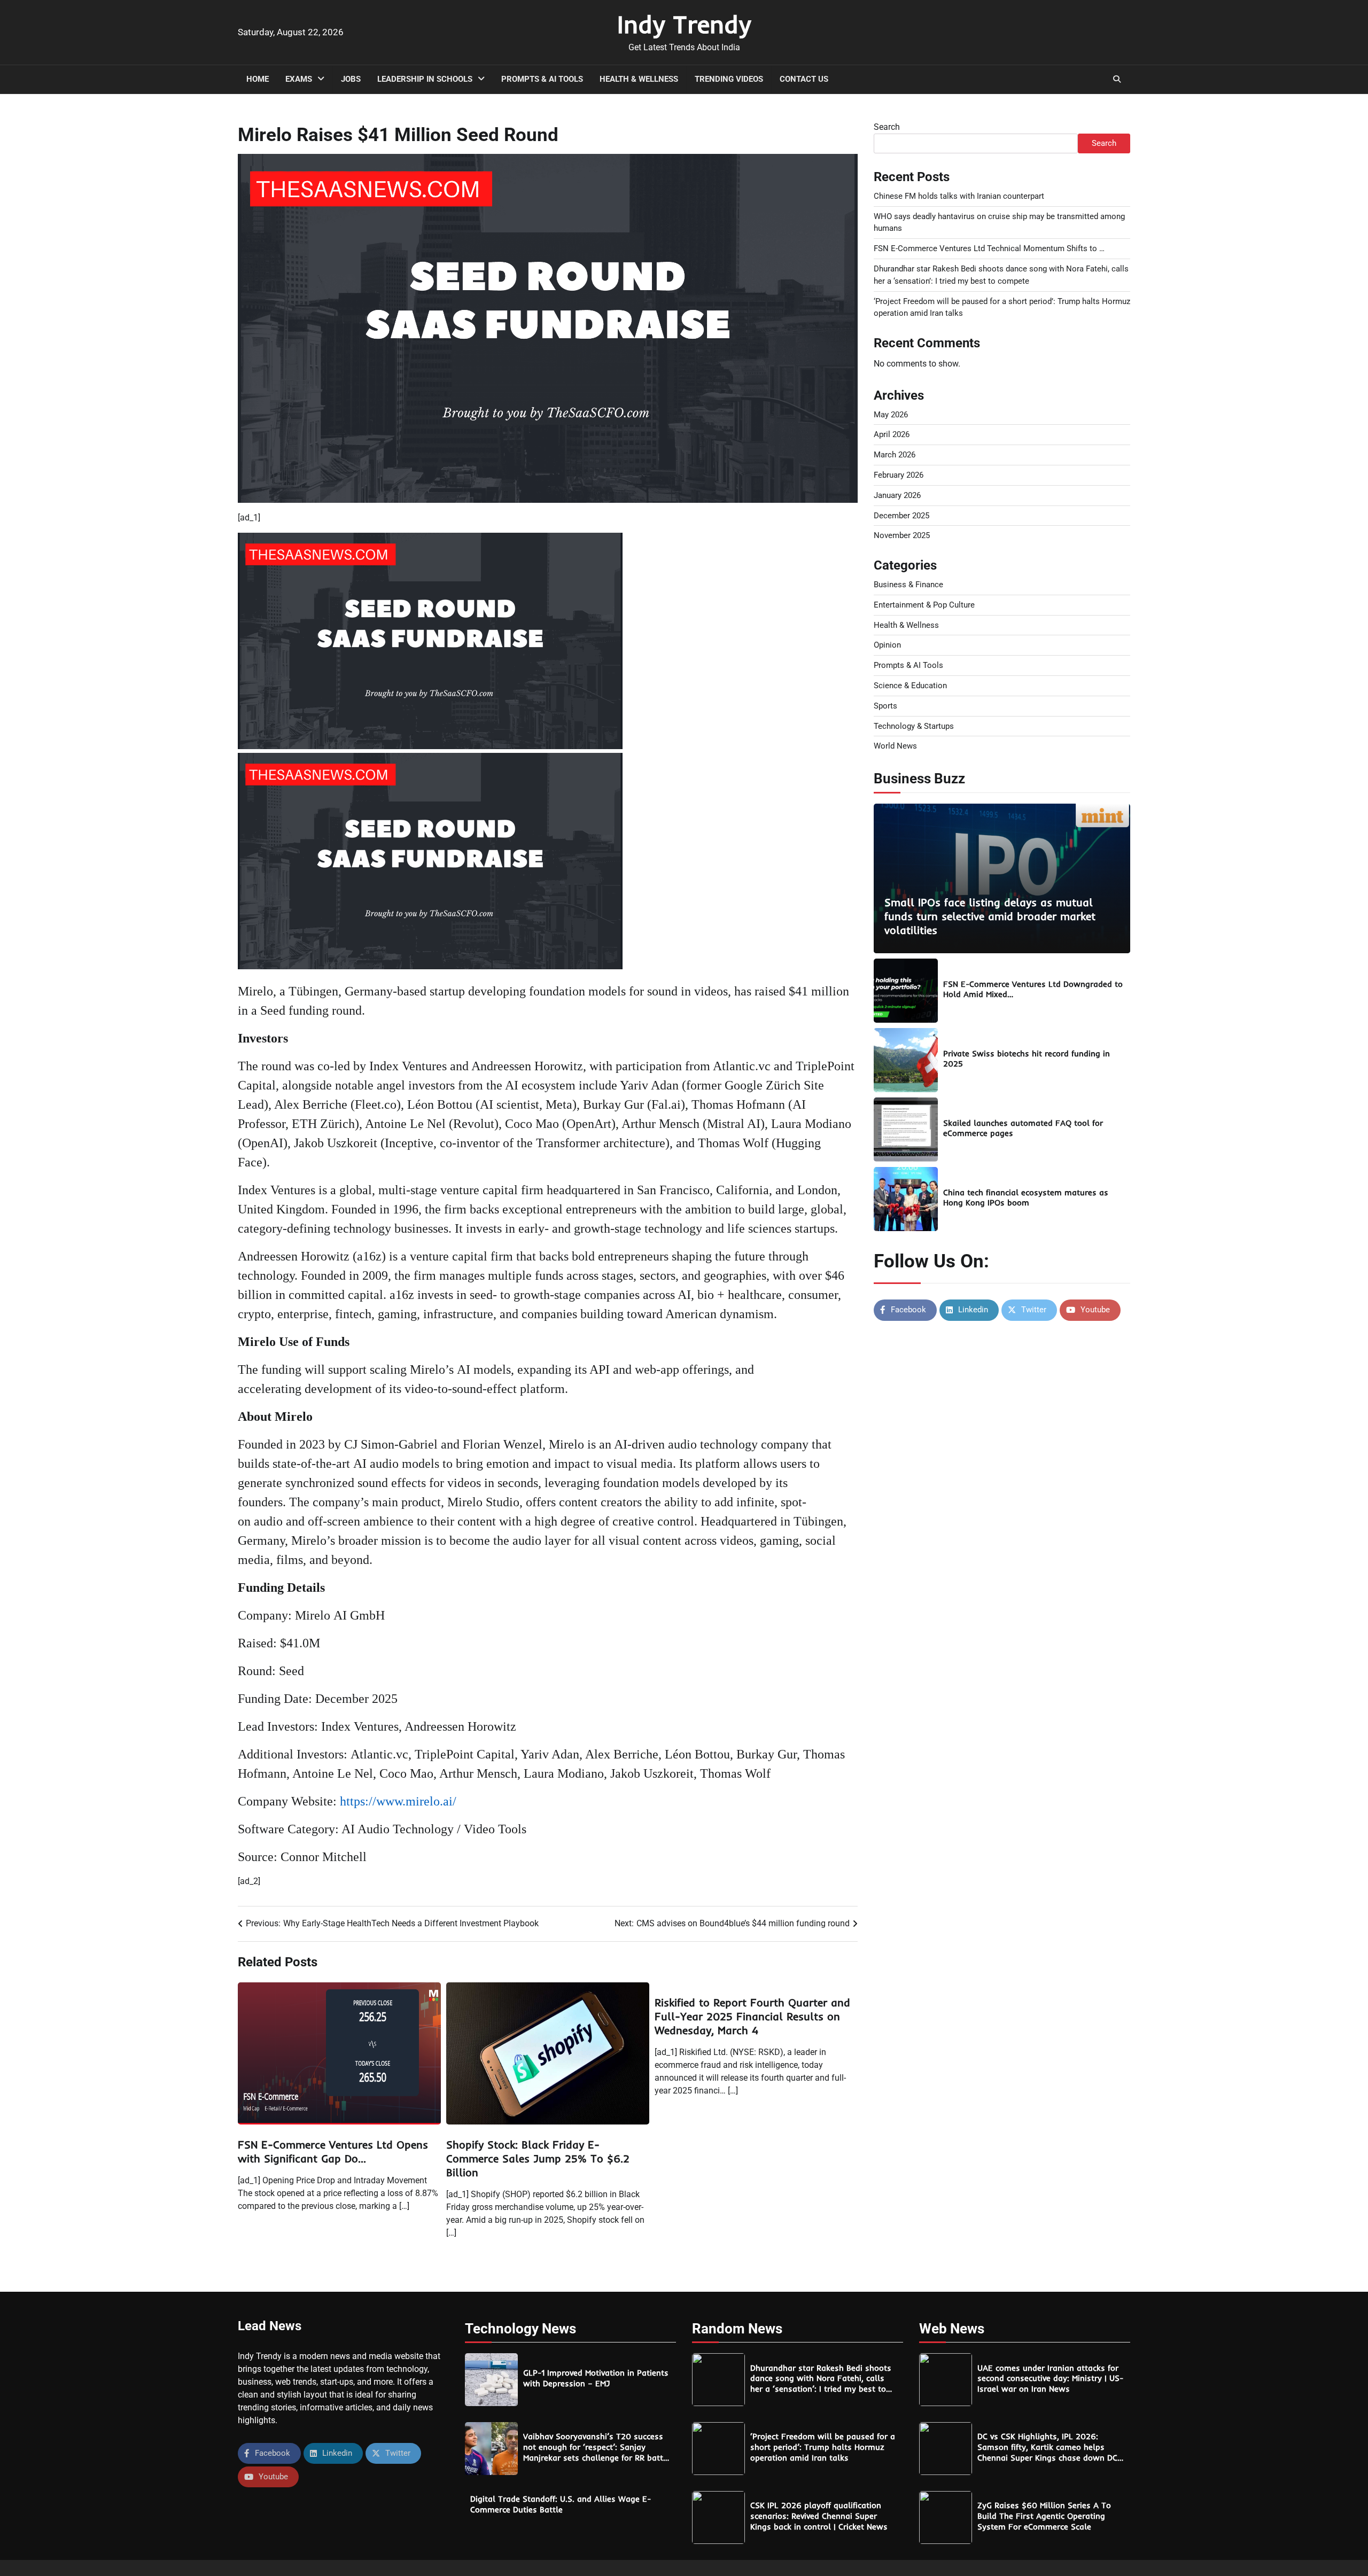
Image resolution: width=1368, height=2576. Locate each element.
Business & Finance (908, 585)
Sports (885, 706)
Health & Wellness (639, 79)
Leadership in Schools (425, 79)
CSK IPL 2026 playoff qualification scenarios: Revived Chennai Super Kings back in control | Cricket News (819, 2516)
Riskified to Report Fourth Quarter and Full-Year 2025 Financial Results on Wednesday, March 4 (752, 2016)
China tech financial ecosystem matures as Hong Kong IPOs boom (1026, 1198)
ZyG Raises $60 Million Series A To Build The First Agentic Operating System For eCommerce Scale (1044, 2516)
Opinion (887, 645)
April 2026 (892, 434)
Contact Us (804, 79)
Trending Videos (729, 79)
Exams (299, 79)
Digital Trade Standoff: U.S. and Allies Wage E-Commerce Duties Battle (561, 2504)
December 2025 (901, 516)
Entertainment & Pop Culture (924, 605)
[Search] (1117, 79)
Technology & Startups (914, 726)
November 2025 (902, 535)
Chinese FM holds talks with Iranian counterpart (959, 196)
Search (887, 127)
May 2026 (891, 415)
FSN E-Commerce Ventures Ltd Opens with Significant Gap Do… (333, 2151)
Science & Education (910, 686)
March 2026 (895, 455)
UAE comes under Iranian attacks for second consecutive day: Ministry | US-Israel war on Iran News (1050, 2379)
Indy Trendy (684, 24)
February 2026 (899, 475)
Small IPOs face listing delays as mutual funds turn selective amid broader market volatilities (990, 916)
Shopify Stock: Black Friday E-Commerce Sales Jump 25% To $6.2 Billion (538, 2158)
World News (895, 746)
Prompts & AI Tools (542, 79)
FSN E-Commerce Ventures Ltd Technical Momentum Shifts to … (989, 248)
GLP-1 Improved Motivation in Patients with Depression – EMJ (596, 2378)
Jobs (351, 79)
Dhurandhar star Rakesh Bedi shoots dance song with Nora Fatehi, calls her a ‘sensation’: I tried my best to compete (821, 2384)
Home (258, 79)
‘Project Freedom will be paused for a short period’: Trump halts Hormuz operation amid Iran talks (823, 2447)
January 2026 (897, 495)
